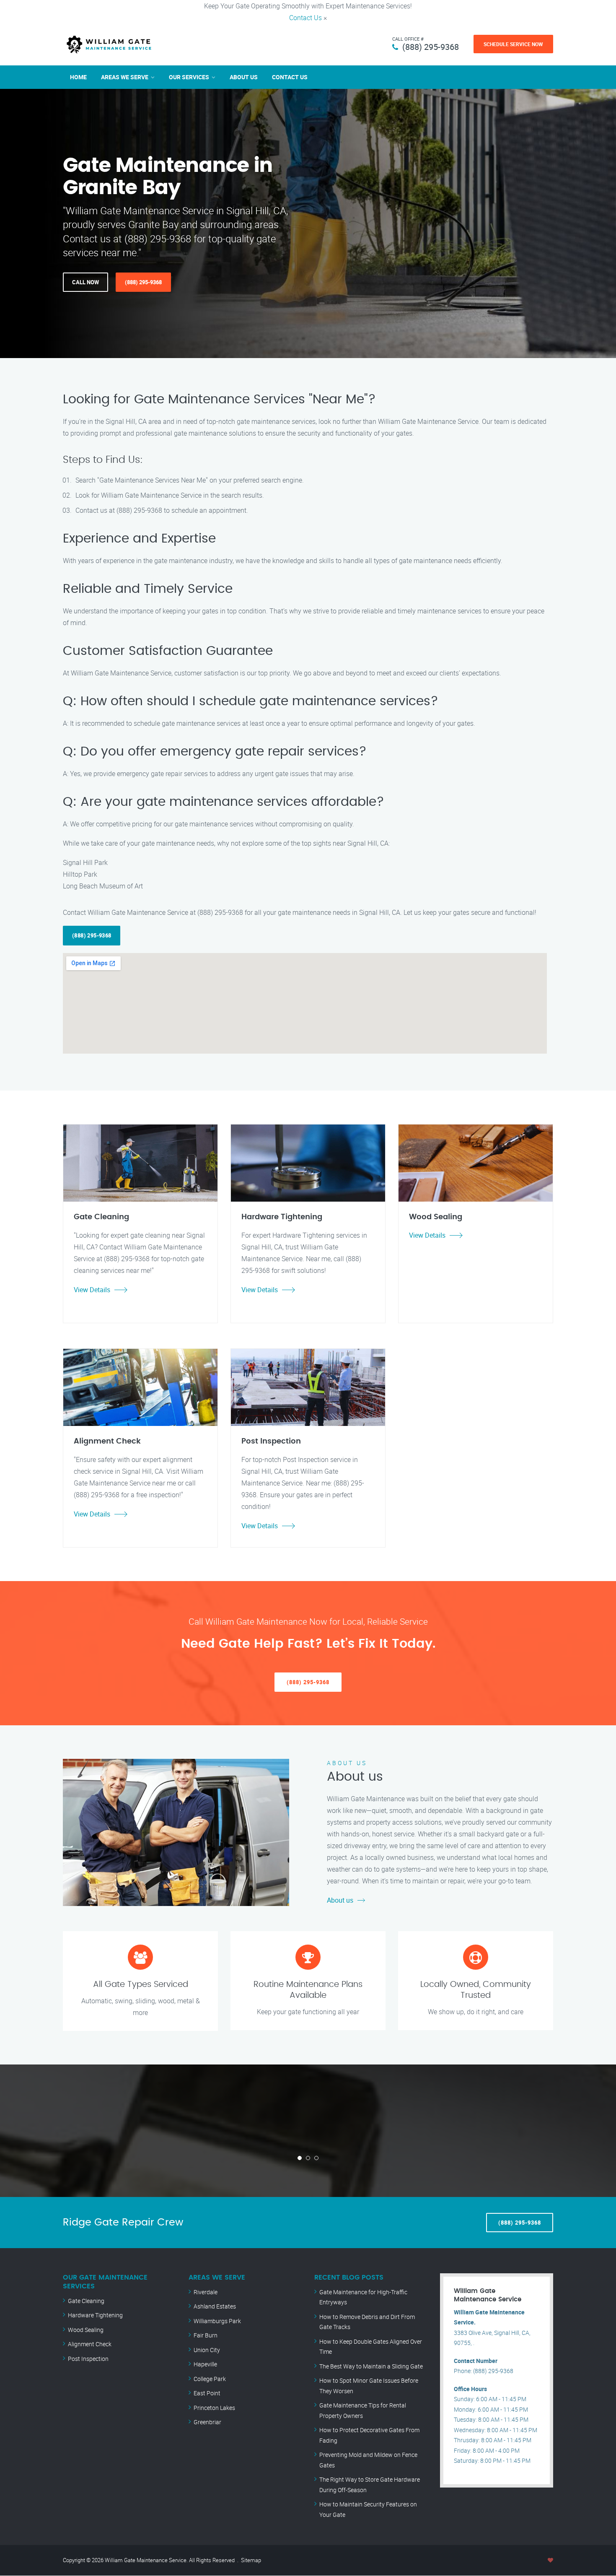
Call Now (85, 282)
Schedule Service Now (513, 44)
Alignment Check (90, 2344)
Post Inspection (88, 2359)
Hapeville (205, 2364)
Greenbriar (207, 2422)
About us (340, 1900)
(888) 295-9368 (431, 47)
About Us (244, 77)
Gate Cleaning (86, 2301)
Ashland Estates (215, 2306)
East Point (207, 2393)
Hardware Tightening (95, 2315)
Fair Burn (206, 2335)
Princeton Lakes (214, 2408)
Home (78, 77)
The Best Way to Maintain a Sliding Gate (371, 2366)
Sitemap (251, 2560)
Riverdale (206, 2292)
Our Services (189, 77)
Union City (207, 2350)
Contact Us (305, 18)
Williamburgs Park (217, 2321)
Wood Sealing (86, 2330)
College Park (210, 2379)
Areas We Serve (125, 77)
